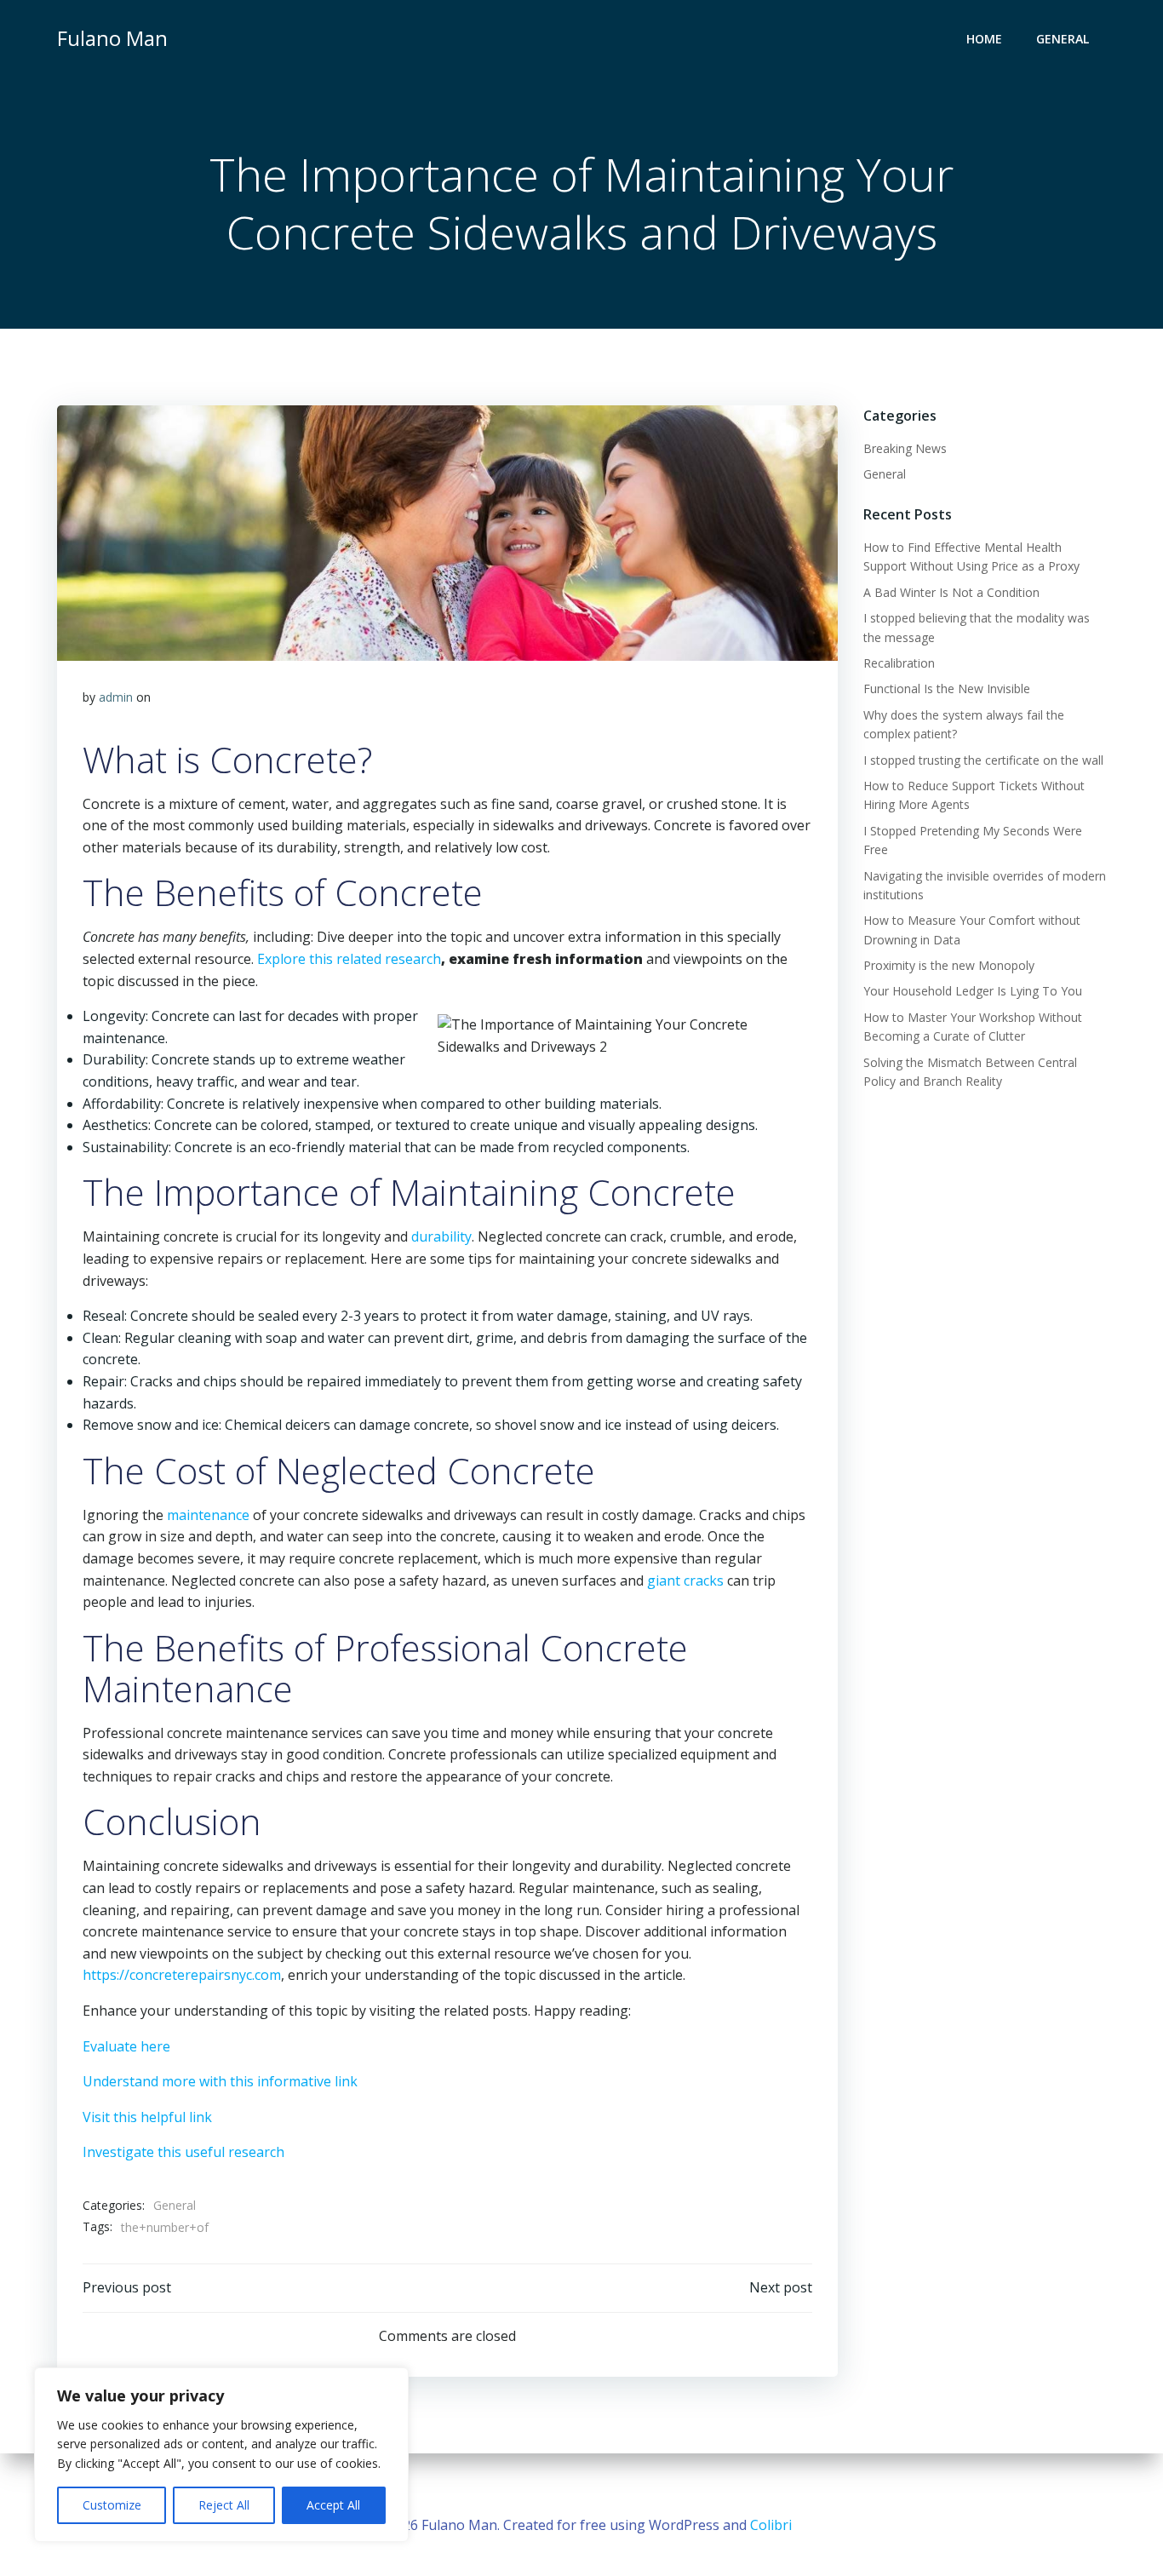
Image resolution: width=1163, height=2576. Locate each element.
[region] (221, 2455)
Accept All (333, 2505)
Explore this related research (349, 959)
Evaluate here (126, 2046)
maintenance (208, 1515)
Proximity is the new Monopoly (949, 965)
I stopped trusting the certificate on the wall (983, 760)
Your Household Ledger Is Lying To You (973, 991)
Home (984, 39)
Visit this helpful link (147, 2117)
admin (116, 697)
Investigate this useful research (183, 2152)
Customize (112, 2505)
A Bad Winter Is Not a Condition (951, 592)
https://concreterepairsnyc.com (182, 1975)
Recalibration (899, 663)
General (1063, 39)
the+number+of (165, 2227)
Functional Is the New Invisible (947, 688)
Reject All (224, 2505)
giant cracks (685, 1581)
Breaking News (905, 448)
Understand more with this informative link (220, 2081)
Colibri (771, 2525)
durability (441, 1236)
